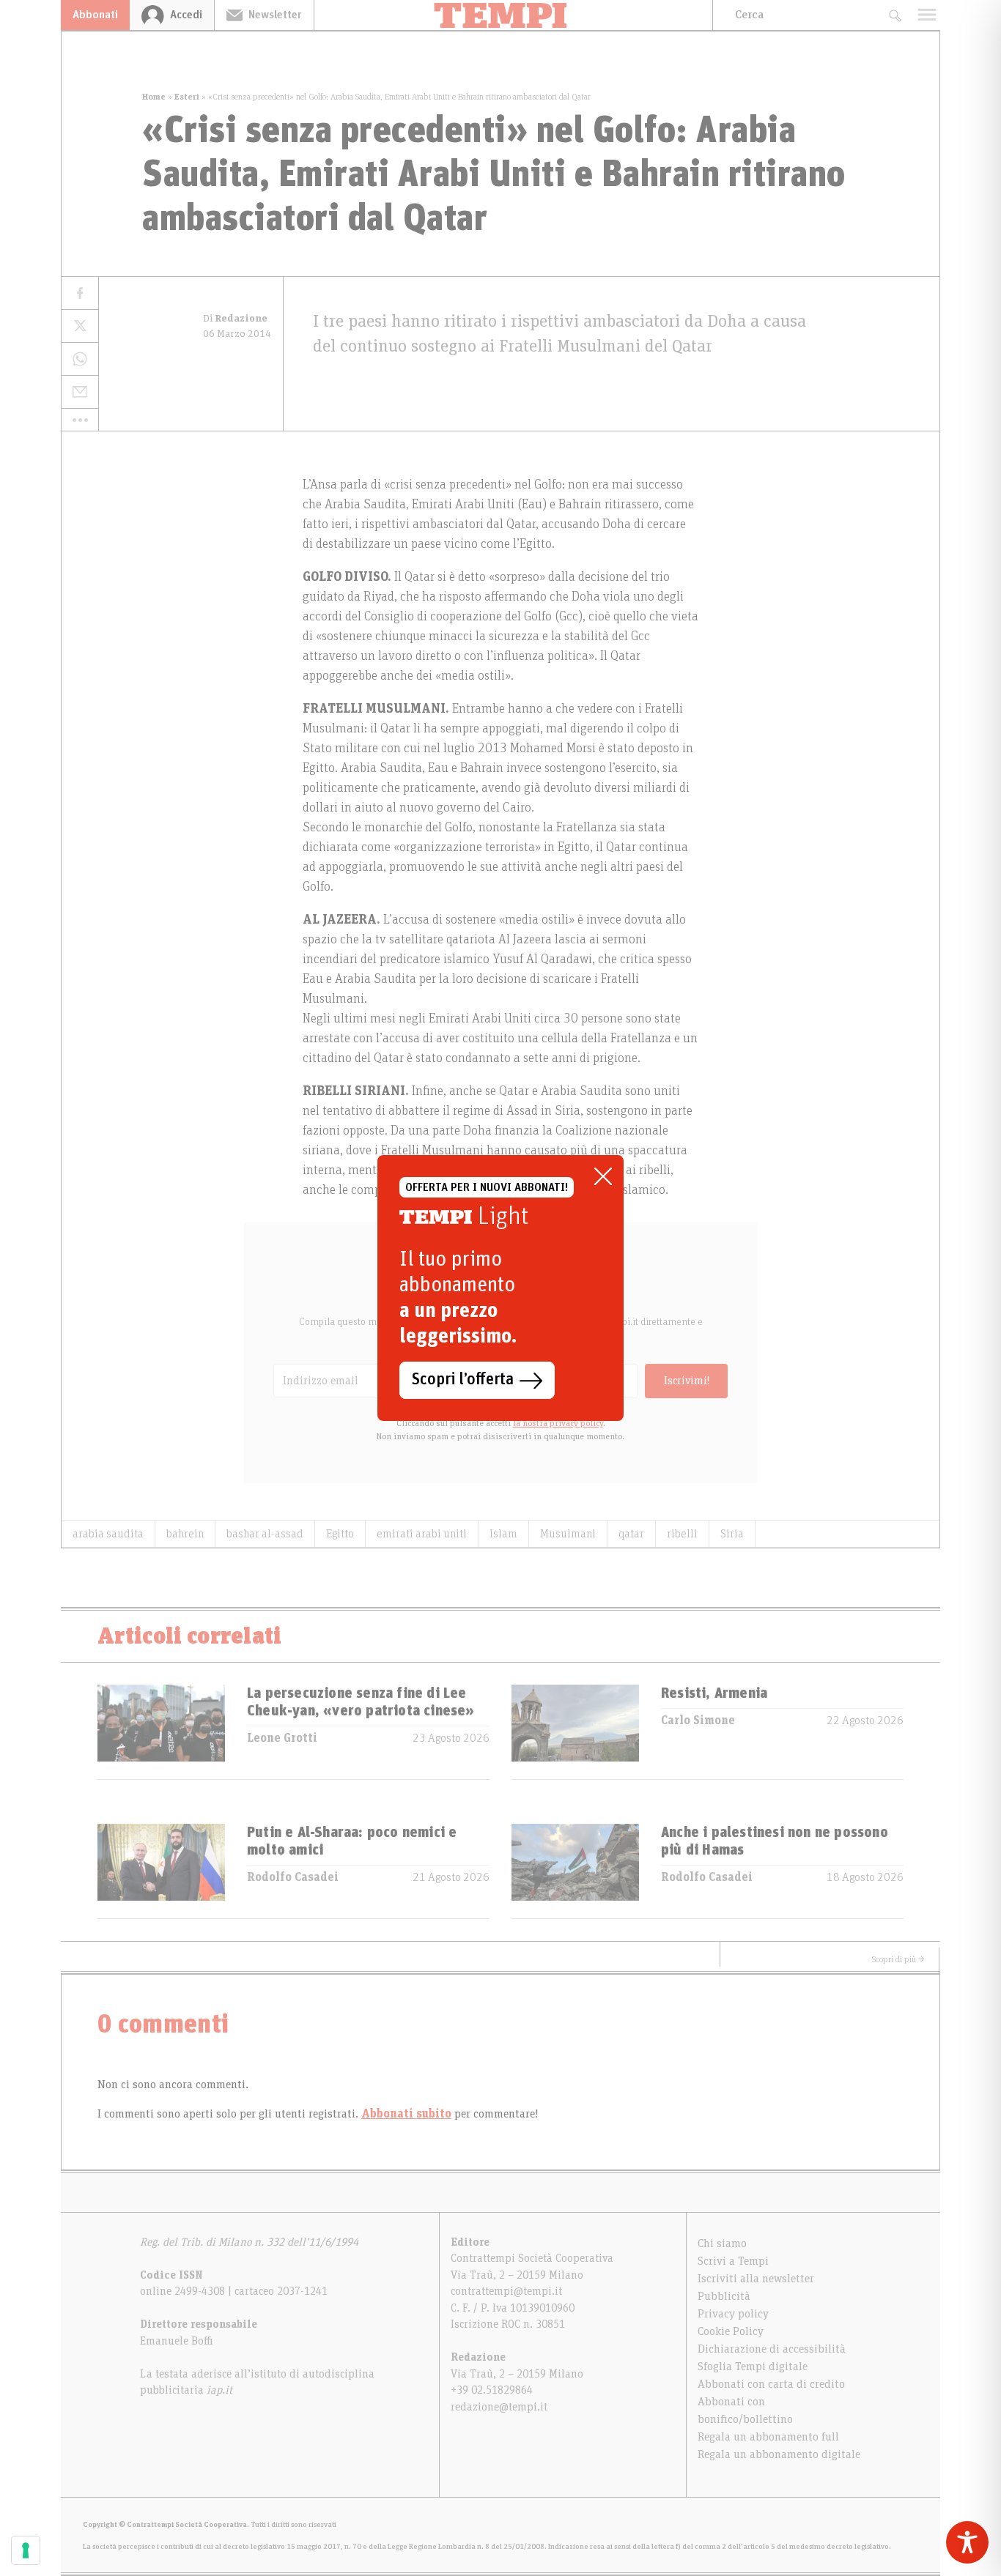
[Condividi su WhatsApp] (80, 359)
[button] (80, 420)
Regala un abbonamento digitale (779, 2454)
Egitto (340, 1534)
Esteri (187, 97)
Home (154, 97)
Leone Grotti (282, 1738)
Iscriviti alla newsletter (756, 2279)
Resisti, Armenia (714, 1693)
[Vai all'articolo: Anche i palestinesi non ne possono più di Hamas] (575, 1871)
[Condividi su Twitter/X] (80, 326)
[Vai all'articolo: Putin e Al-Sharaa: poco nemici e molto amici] (161, 1871)
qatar (631, 1534)
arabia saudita (108, 1534)
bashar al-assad (265, 1534)
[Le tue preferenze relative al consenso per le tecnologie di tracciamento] (26, 2550)
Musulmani (568, 1534)
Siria (732, 1534)
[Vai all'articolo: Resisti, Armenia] (575, 1732)
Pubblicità (724, 2296)
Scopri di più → (898, 1959)
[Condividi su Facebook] (80, 293)
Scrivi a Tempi (733, 2261)
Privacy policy (733, 2314)
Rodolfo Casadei (293, 1877)
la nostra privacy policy (558, 1423)
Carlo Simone (698, 1721)
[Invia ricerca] (894, 15)
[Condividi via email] (80, 392)
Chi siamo (722, 2243)
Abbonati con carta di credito (771, 2384)
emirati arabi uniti (422, 1534)
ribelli (682, 1534)
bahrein (185, 1534)
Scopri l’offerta (463, 1380)
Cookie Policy (731, 2331)
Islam (503, 1534)
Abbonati (95, 15)
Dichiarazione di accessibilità (772, 2349)
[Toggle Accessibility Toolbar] (967, 2542)
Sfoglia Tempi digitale (753, 2367)
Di (235, 319)
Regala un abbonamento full (768, 2437)
